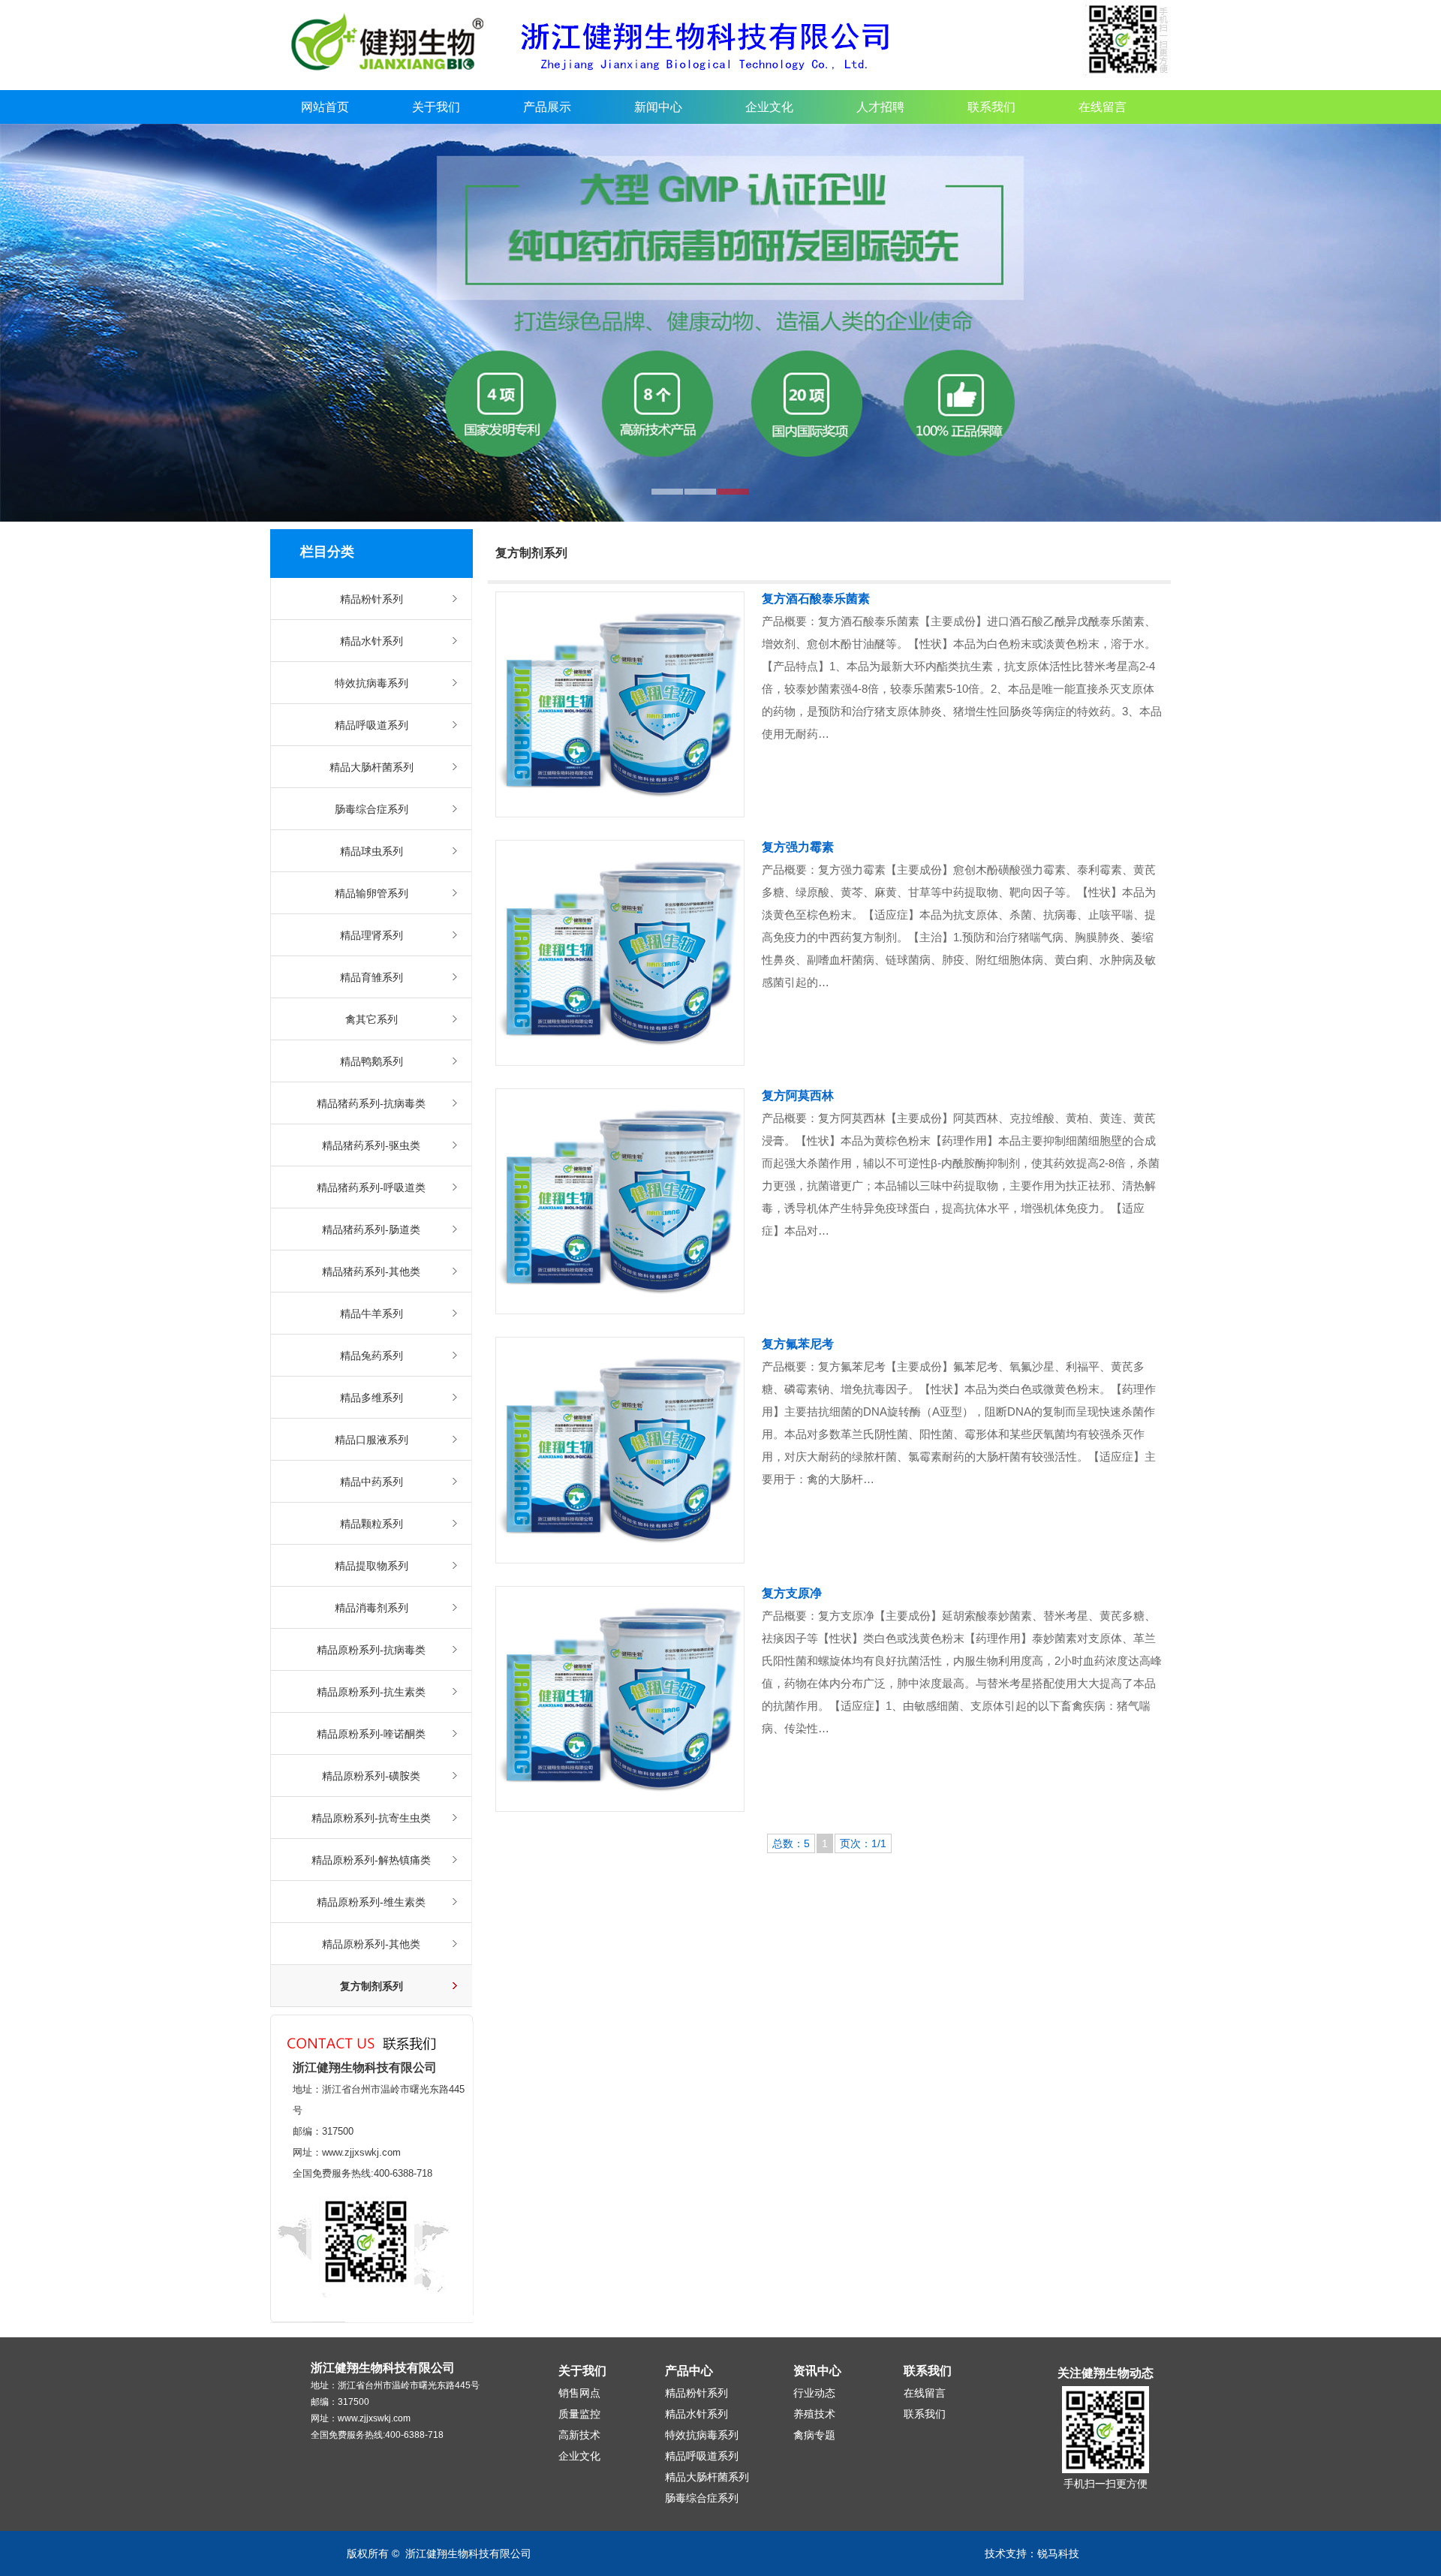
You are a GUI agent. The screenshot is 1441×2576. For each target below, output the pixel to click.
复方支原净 (792, 1593)
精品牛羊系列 (372, 1314)
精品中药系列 (372, 1482)
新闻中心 (658, 107)
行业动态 (814, 2393)
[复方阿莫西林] (620, 1201)
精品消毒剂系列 (372, 1608)
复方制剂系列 (372, 1986)
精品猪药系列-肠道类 (371, 1229)
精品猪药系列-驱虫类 (371, 1145)
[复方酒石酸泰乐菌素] (620, 704)
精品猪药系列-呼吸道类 (371, 1187)
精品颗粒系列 (372, 1524)
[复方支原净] (620, 1699)
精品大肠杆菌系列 (372, 767)
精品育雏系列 (372, 977)
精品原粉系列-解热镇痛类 (371, 1860)
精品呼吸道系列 (372, 725)
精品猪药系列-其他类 (371, 1271)
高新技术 (579, 2435)
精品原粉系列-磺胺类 (371, 1776)
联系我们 (991, 107)
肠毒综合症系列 (372, 809)
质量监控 (579, 2414)
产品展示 (547, 107)
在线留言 (1103, 107)
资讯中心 (817, 2371)
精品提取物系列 (372, 1566)
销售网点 (579, 2393)
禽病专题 (814, 2435)
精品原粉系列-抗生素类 (371, 1692)
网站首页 (325, 107)
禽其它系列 (372, 1019)
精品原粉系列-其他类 (371, 1944)
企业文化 (769, 107)
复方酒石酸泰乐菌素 (816, 599)
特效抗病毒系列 (372, 683)
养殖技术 (814, 2414)
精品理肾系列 (372, 935)
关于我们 (436, 107)
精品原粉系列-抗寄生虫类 (371, 1818)
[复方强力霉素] (620, 953)
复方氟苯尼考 (798, 1344)
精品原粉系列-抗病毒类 (371, 1650)
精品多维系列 (372, 1398)
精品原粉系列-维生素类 (371, 1902)
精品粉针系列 (372, 599)
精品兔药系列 (372, 1356)
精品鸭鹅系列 (372, 1061)
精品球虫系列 (372, 851)
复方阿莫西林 (798, 1095)
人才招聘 (880, 107)
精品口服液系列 (372, 1440)
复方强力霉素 (798, 847)
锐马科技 (1058, 2553)
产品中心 (689, 2371)
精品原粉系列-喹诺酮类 (371, 1734)
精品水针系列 (372, 641)
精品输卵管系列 (372, 893)
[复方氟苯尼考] (620, 1450)
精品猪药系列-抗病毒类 (371, 1103)
